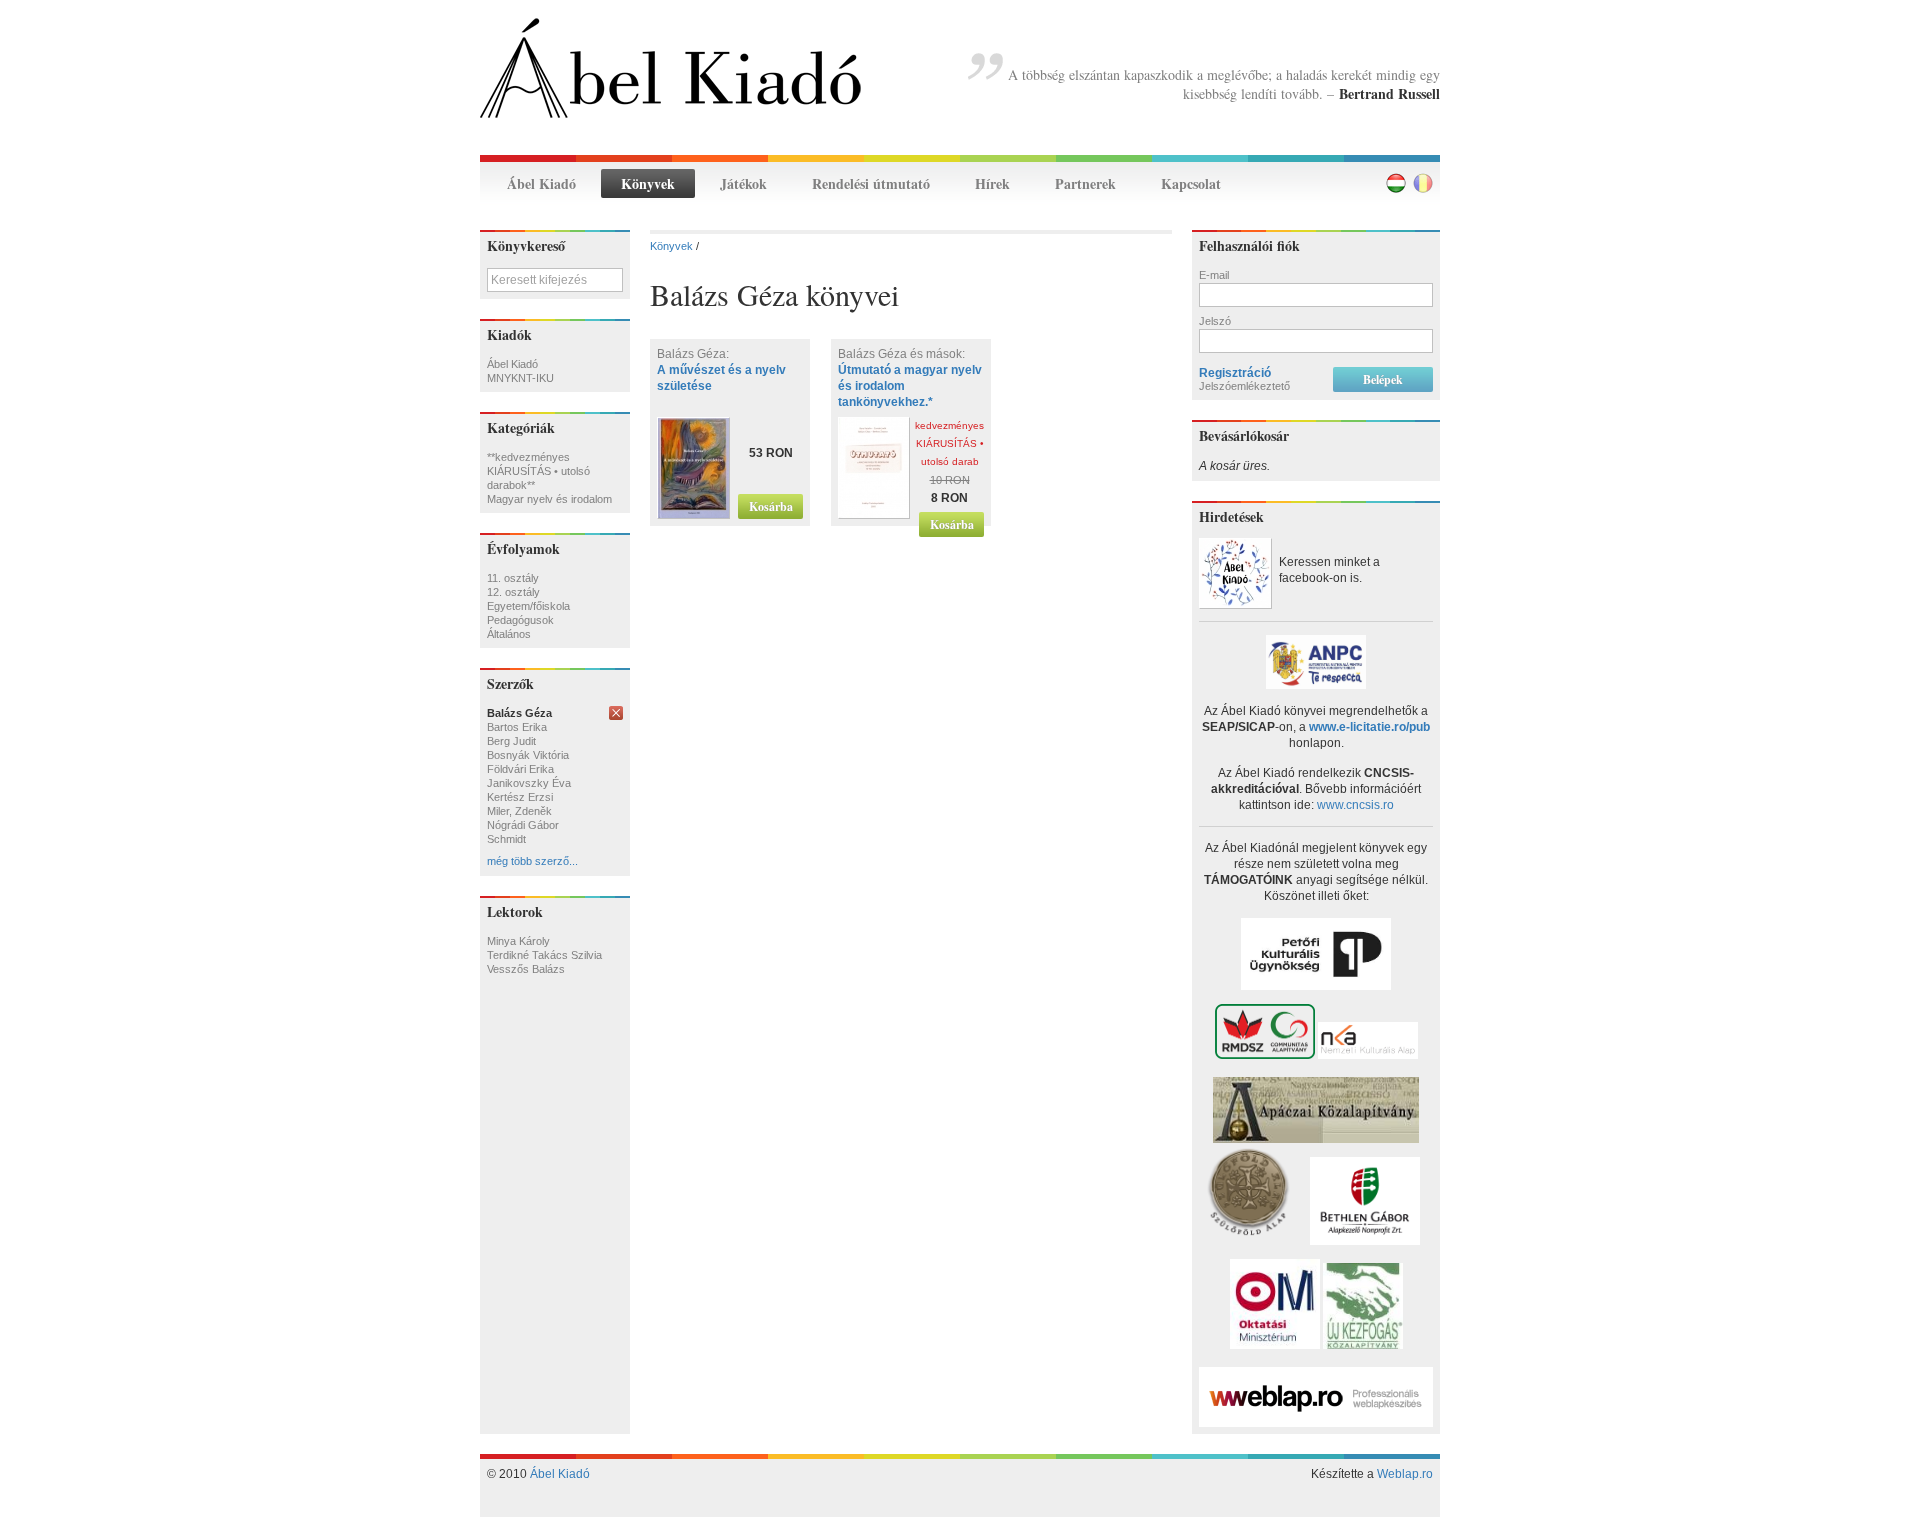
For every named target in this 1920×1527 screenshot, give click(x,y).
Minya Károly (518, 941)
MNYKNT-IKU (520, 378)
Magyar (1396, 183)
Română (1423, 183)
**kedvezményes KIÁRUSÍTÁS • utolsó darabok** (538, 471)
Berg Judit (511, 741)
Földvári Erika (520, 769)
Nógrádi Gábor (523, 825)
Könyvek (648, 183)
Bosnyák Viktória (528, 755)
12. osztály (513, 592)
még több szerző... (532, 861)
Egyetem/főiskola (528, 606)
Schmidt (506, 839)
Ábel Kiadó (541, 183)
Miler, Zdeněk (519, 811)
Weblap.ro (1405, 1474)
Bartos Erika (517, 727)
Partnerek (1085, 183)
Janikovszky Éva (529, 783)
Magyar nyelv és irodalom (549, 499)
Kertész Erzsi (520, 797)
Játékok (743, 183)
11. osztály (513, 578)
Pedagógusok (520, 620)
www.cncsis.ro (1355, 805)
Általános (509, 634)
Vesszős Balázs (526, 969)
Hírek (992, 183)
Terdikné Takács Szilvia (544, 955)
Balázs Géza (519, 713)
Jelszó (1215, 321)
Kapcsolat (1191, 183)
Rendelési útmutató (871, 183)
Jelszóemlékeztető (1244, 386)
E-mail (1214, 275)
